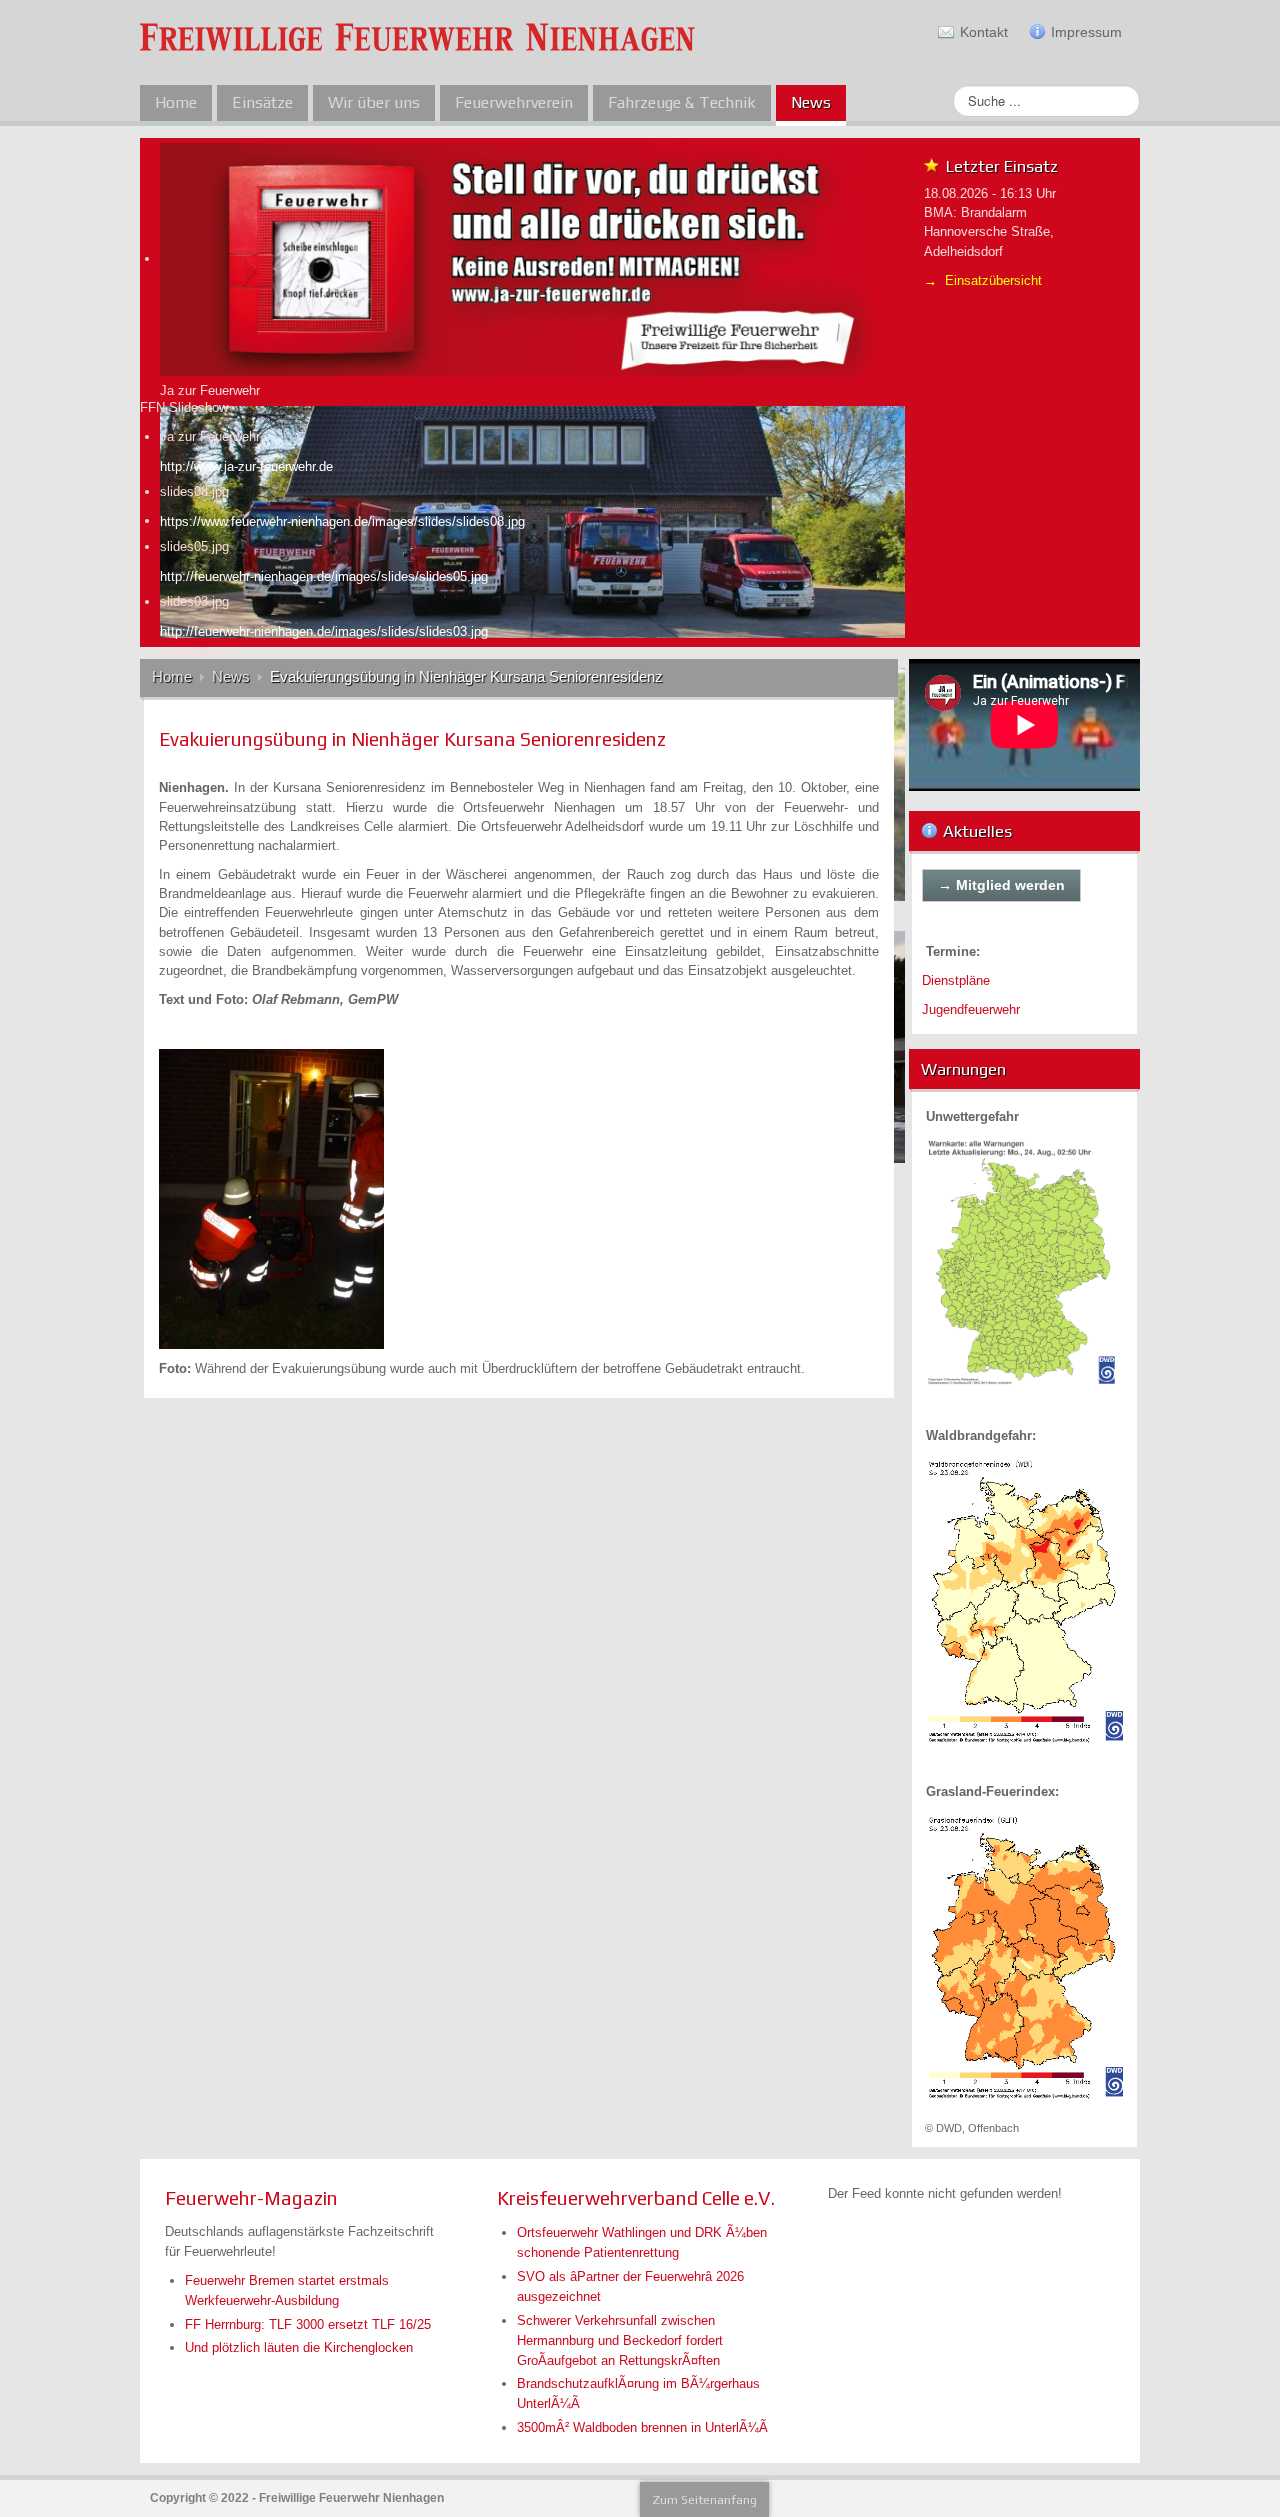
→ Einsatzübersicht (983, 280)
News (231, 677)
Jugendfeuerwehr (971, 1009)
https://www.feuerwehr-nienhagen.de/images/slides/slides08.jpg (342, 521)
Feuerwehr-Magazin (251, 2198)
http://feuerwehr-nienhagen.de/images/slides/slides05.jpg (324, 576)
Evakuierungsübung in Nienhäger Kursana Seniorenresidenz (412, 739)
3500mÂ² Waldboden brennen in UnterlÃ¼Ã (642, 2427)
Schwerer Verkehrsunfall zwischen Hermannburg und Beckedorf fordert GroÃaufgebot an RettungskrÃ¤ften (620, 2340)
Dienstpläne (956, 980)
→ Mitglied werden (1001, 885)
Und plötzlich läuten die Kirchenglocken (299, 2347)
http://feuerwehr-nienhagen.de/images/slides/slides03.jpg (324, 631)
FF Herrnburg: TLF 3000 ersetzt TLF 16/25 (308, 2324)
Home (172, 677)
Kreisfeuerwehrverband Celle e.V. (636, 2198)
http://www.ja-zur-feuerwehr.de (246, 466)
